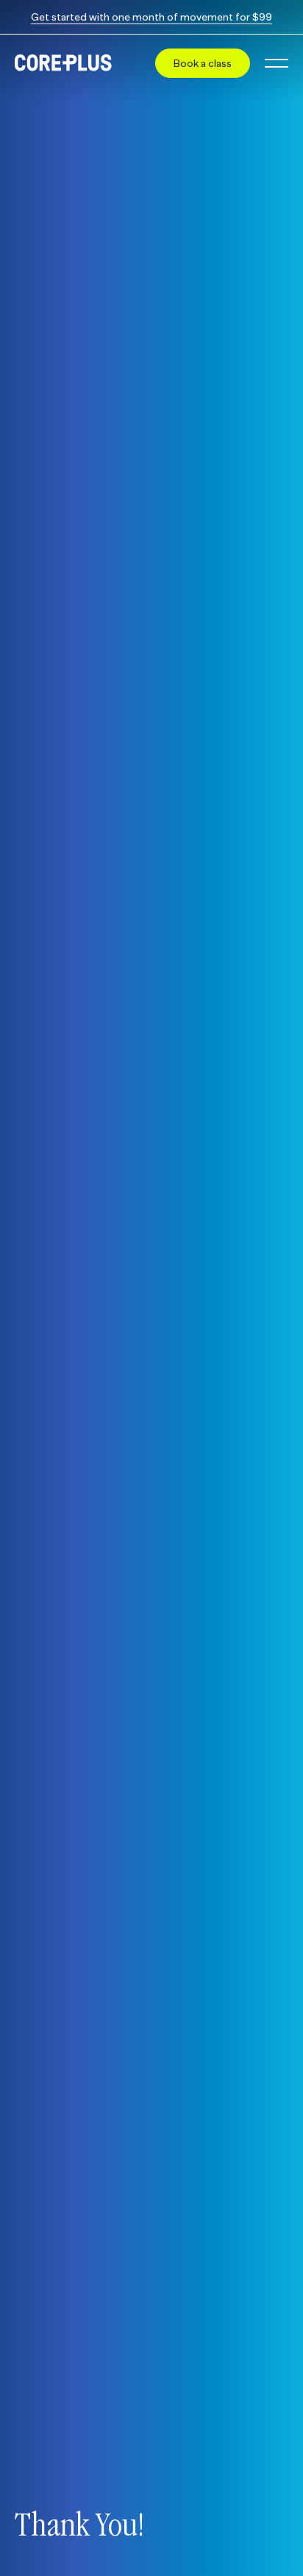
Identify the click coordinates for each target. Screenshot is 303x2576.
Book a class (203, 63)
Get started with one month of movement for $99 (151, 17)
